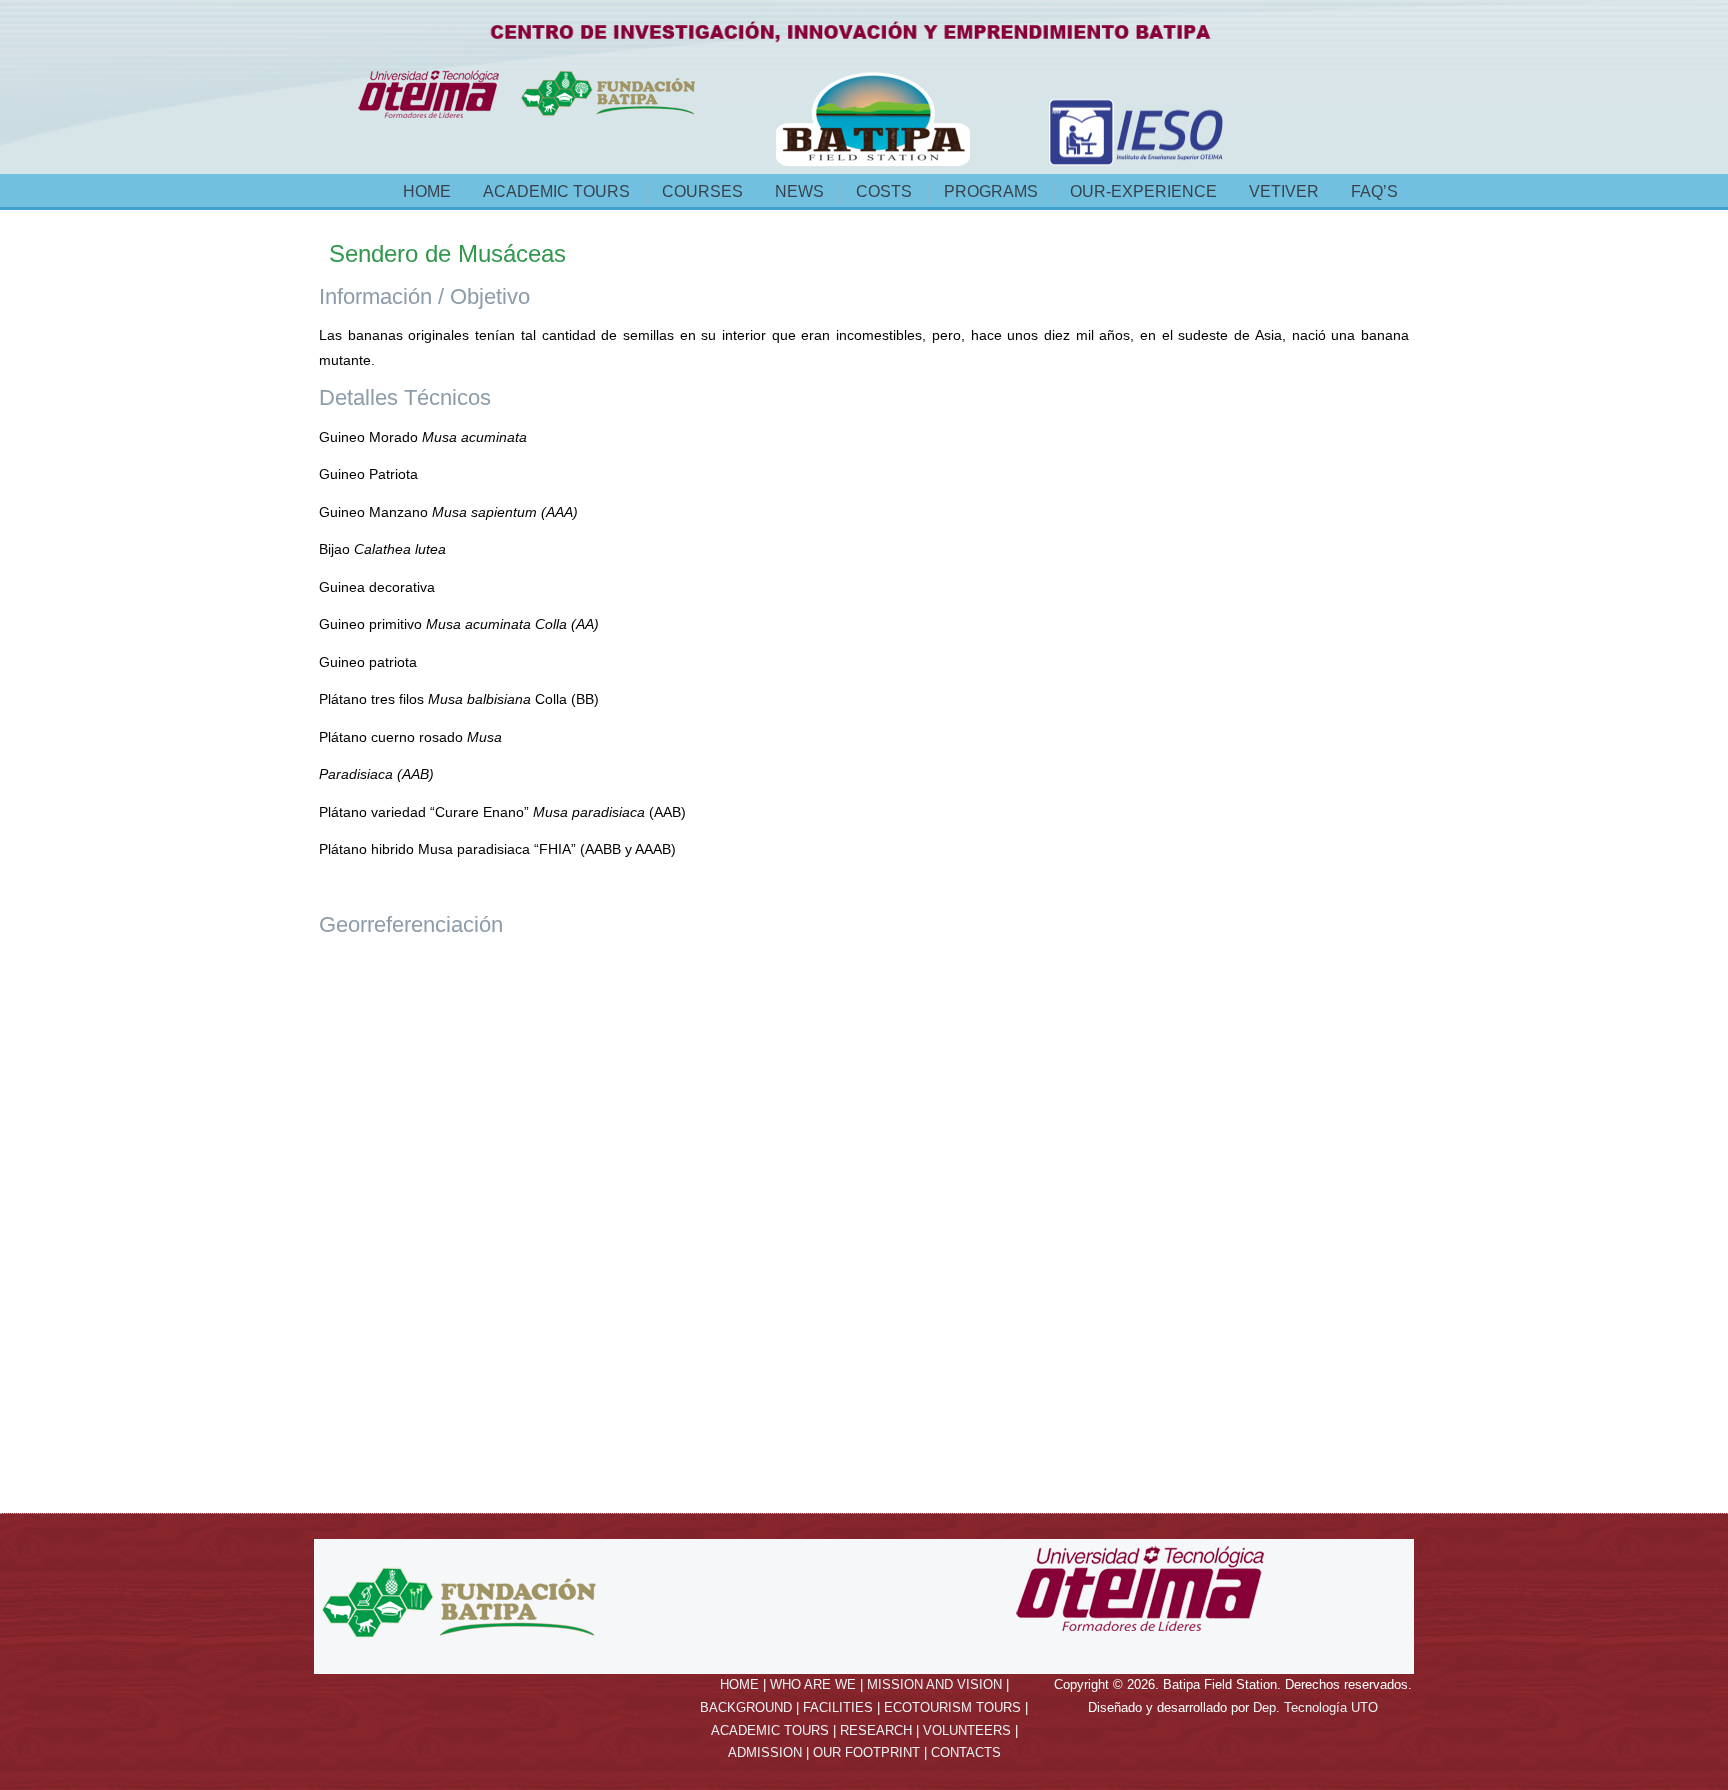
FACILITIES (838, 1707)
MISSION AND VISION (934, 1684)
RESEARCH (876, 1730)
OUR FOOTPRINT (866, 1752)
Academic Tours (556, 191)
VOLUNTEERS (967, 1730)
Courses (702, 191)
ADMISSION (765, 1752)
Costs (884, 191)
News (799, 191)
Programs (991, 191)
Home (427, 191)
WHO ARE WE (813, 1684)
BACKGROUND (746, 1707)
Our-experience (1143, 191)
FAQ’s (1374, 191)
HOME (739, 1684)
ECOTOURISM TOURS (952, 1707)
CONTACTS (966, 1752)
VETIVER (1284, 191)
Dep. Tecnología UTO (1315, 1707)
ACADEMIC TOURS (770, 1730)
